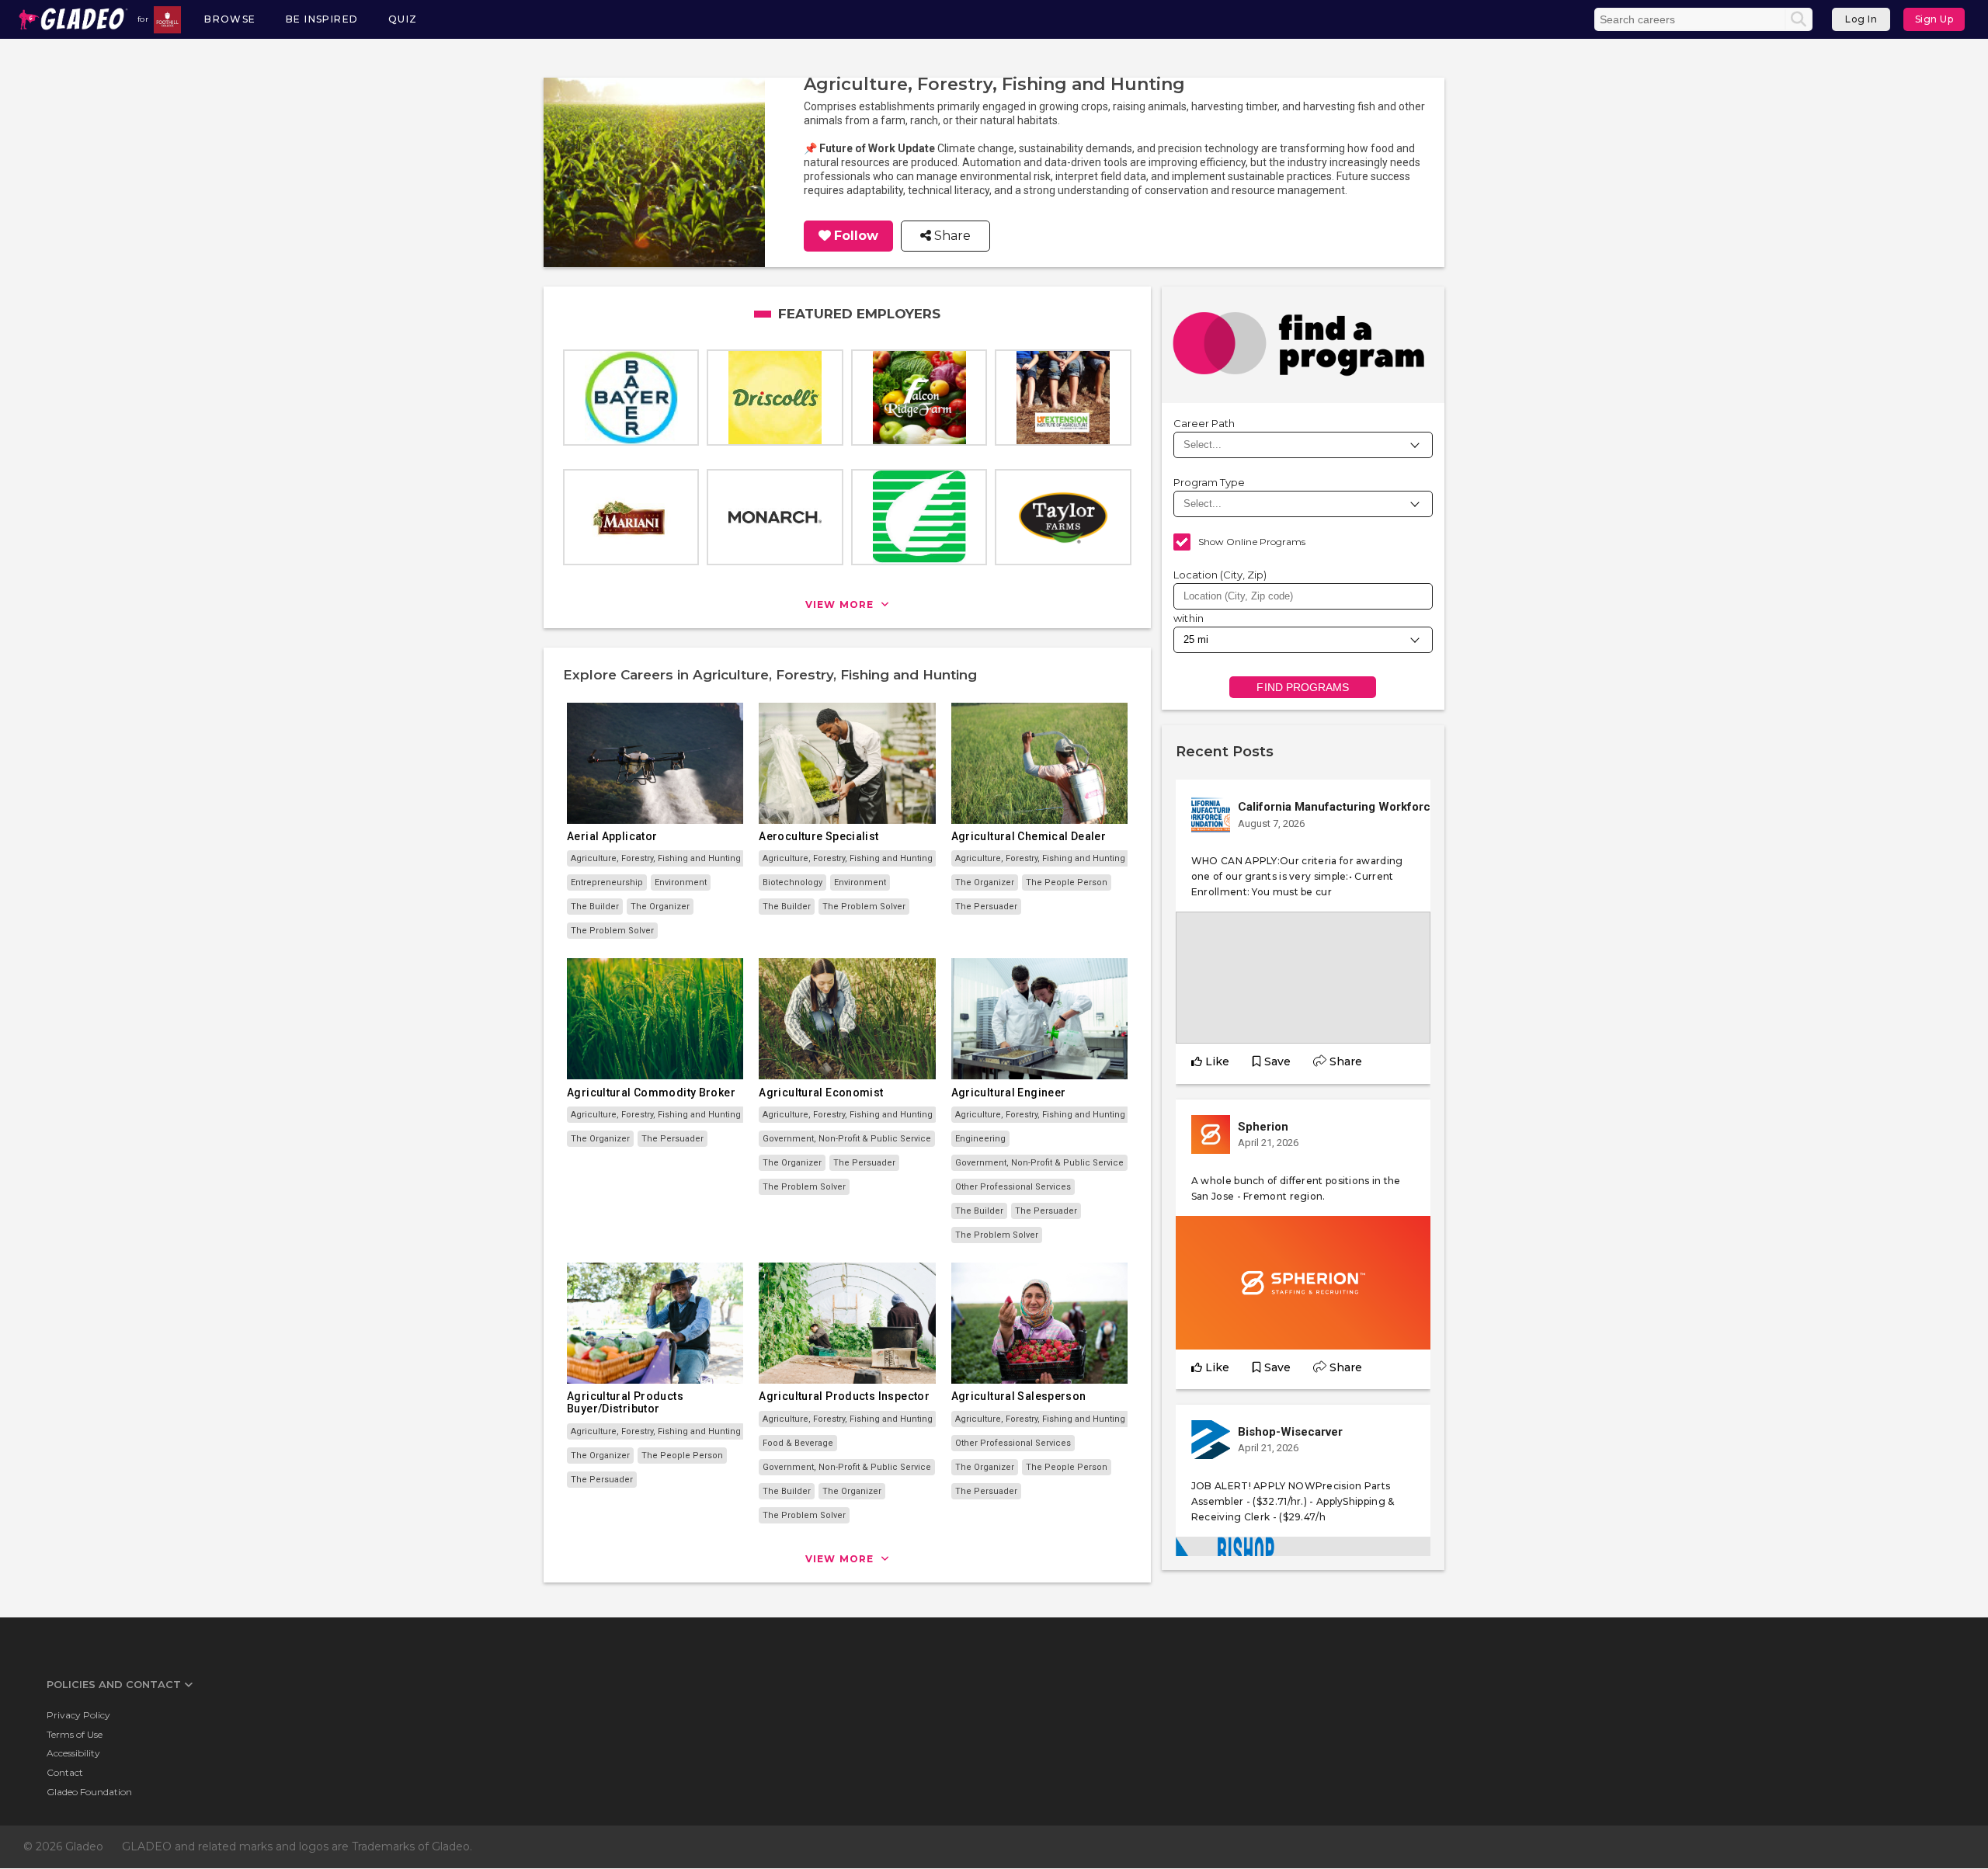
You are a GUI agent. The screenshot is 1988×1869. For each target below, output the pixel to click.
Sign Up (1934, 19)
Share (951, 236)
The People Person (1067, 882)
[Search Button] (1799, 19)
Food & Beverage (798, 1443)
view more (841, 604)
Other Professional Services (1013, 1187)
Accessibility (73, 1753)
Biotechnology (792, 882)
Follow (856, 236)
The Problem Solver (612, 931)
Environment (681, 882)
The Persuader (986, 907)
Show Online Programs (1252, 542)
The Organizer (660, 907)
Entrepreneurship (607, 882)
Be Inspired (322, 19)
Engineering (980, 1139)
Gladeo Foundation (89, 1792)
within (1189, 618)
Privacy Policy (78, 1715)
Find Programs (1303, 687)
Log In (1861, 19)
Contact (65, 1772)
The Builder (595, 907)
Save (1277, 1061)
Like (1217, 1061)
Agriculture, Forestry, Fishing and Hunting (656, 858)
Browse (230, 19)
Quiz (403, 19)
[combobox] (1303, 596)
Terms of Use (75, 1734)
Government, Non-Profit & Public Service (847, 1139)
